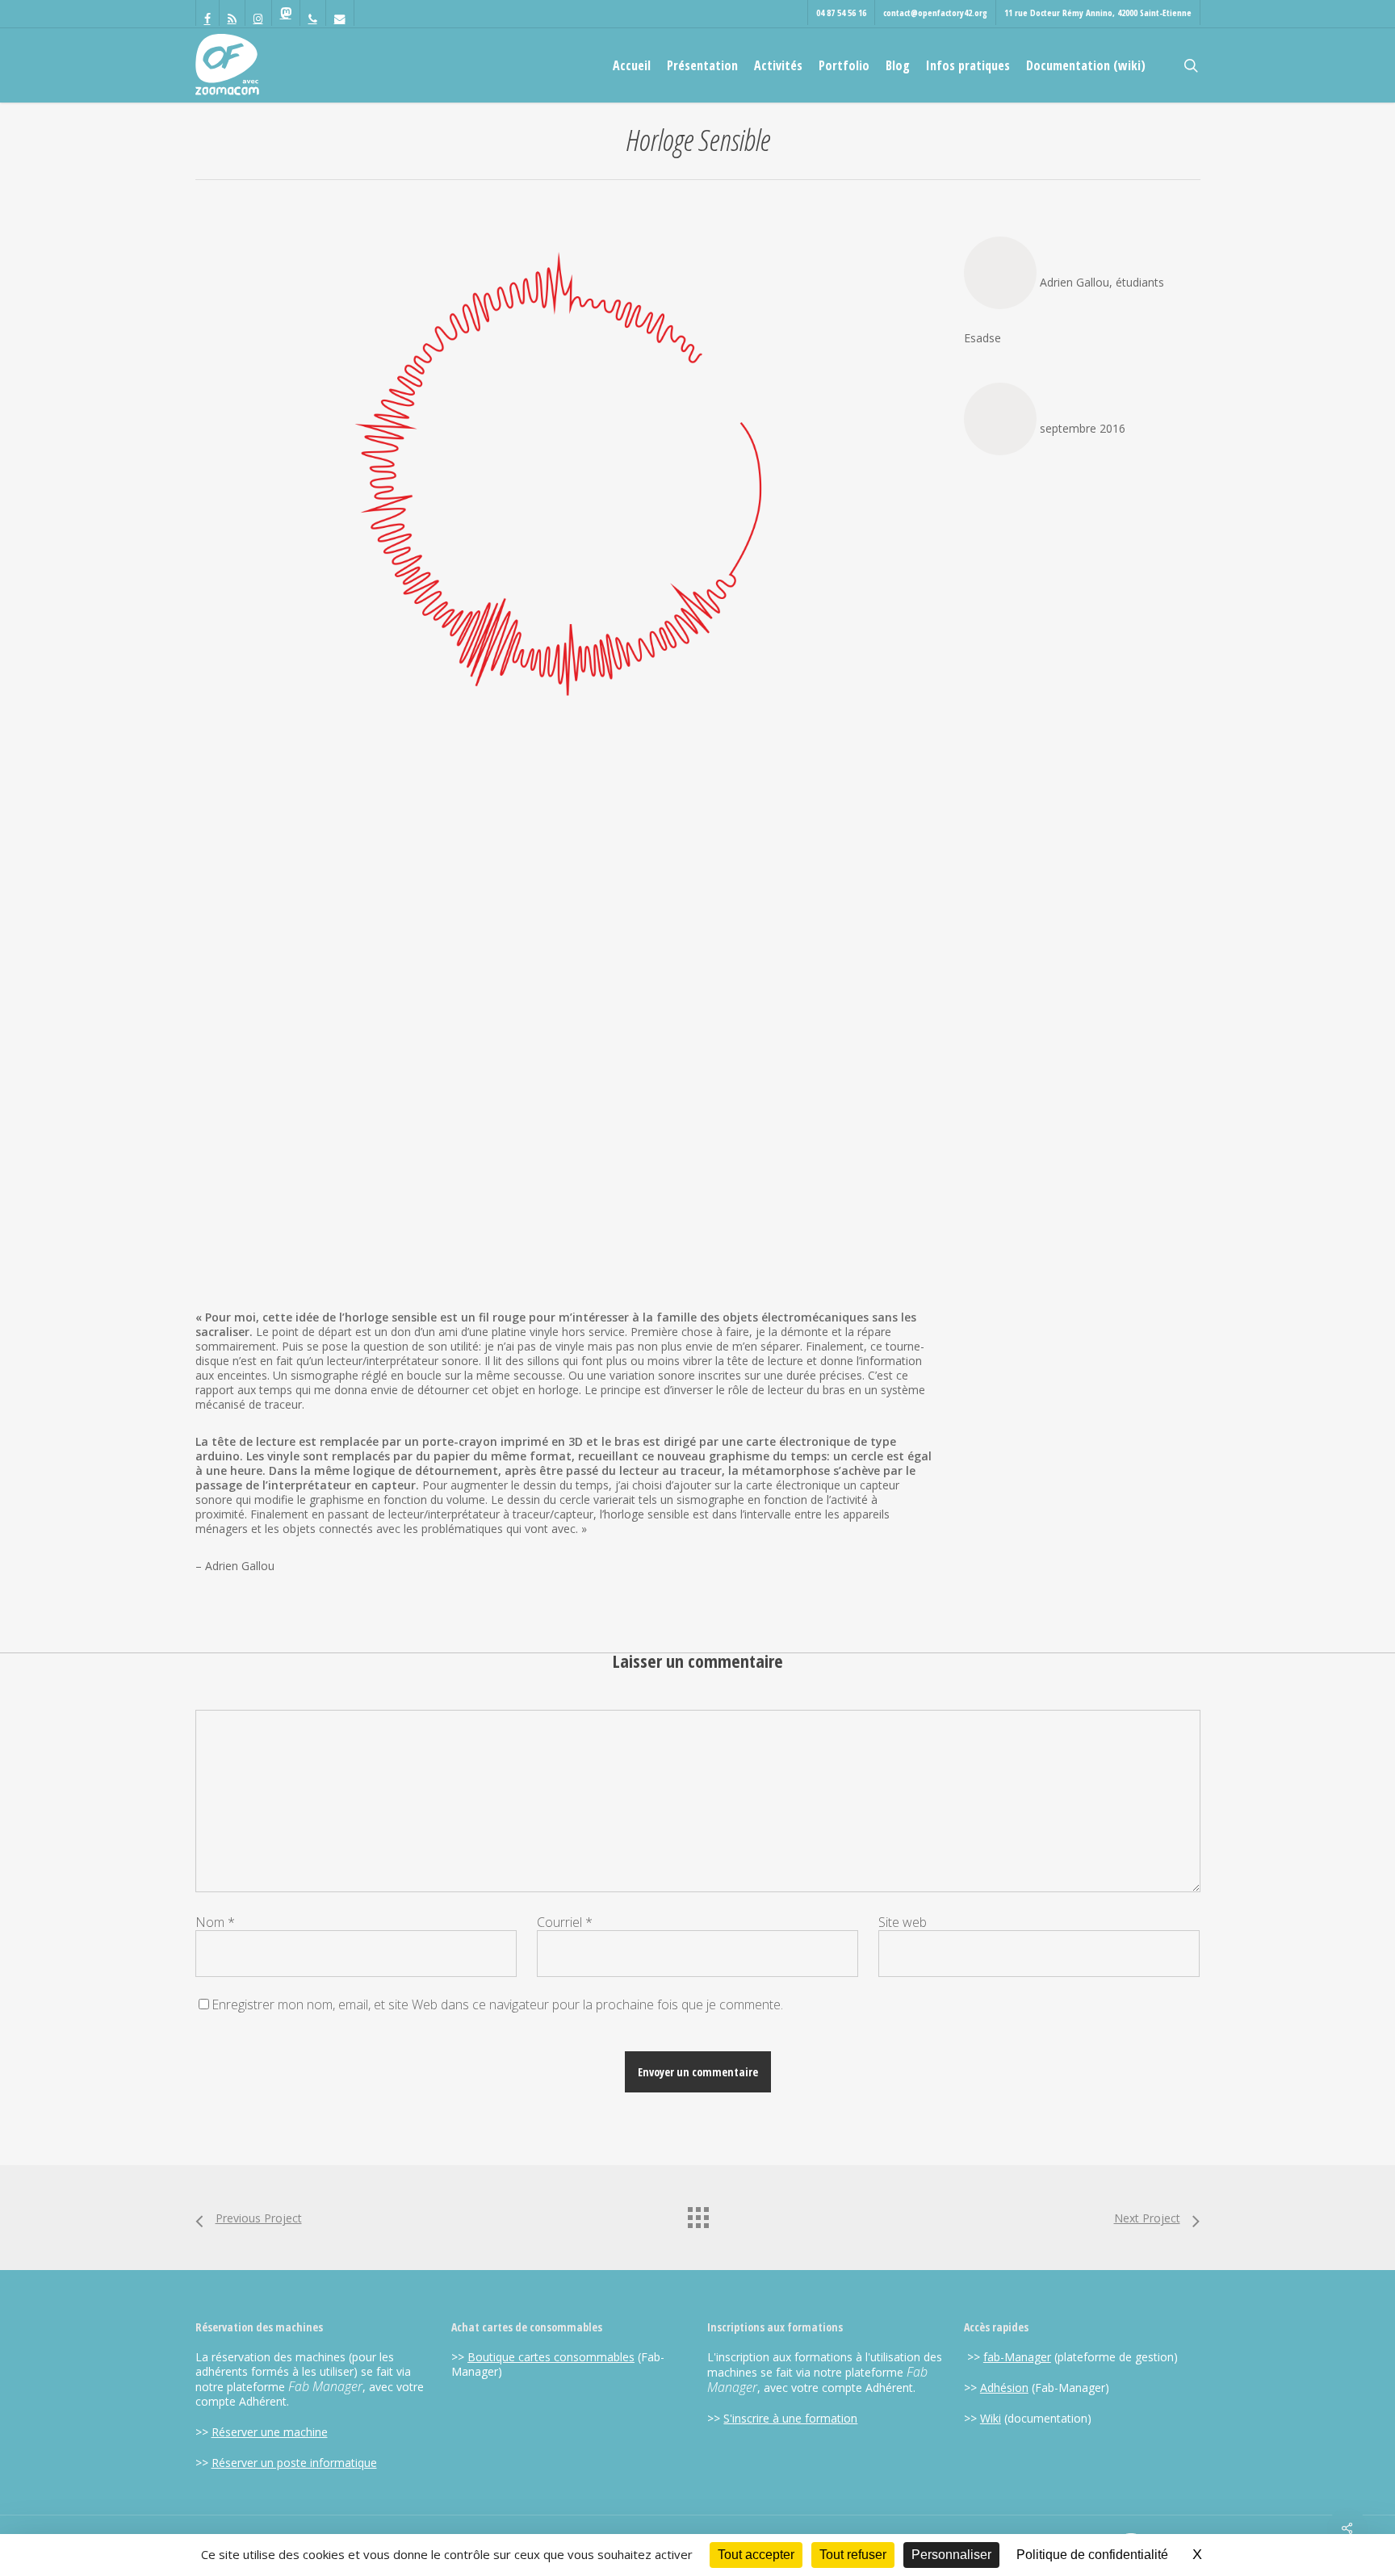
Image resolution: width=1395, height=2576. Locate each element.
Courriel (565, 1922)
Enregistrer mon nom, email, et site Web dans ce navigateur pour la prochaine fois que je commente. (497, 2004)
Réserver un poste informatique (294, 2463)
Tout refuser (853, 2555)
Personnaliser (951, 2555)
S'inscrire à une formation (790, 2418)
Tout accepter (756, 2555)
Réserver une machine (270, 2432)
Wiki (991, 2418)
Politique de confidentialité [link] (1092, 2555)
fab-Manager (1017, 2357)
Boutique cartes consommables (551, 2357)
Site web (903, 1922)
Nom (215, 1922)
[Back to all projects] (697, 2214)
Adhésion (1004, 2388)
